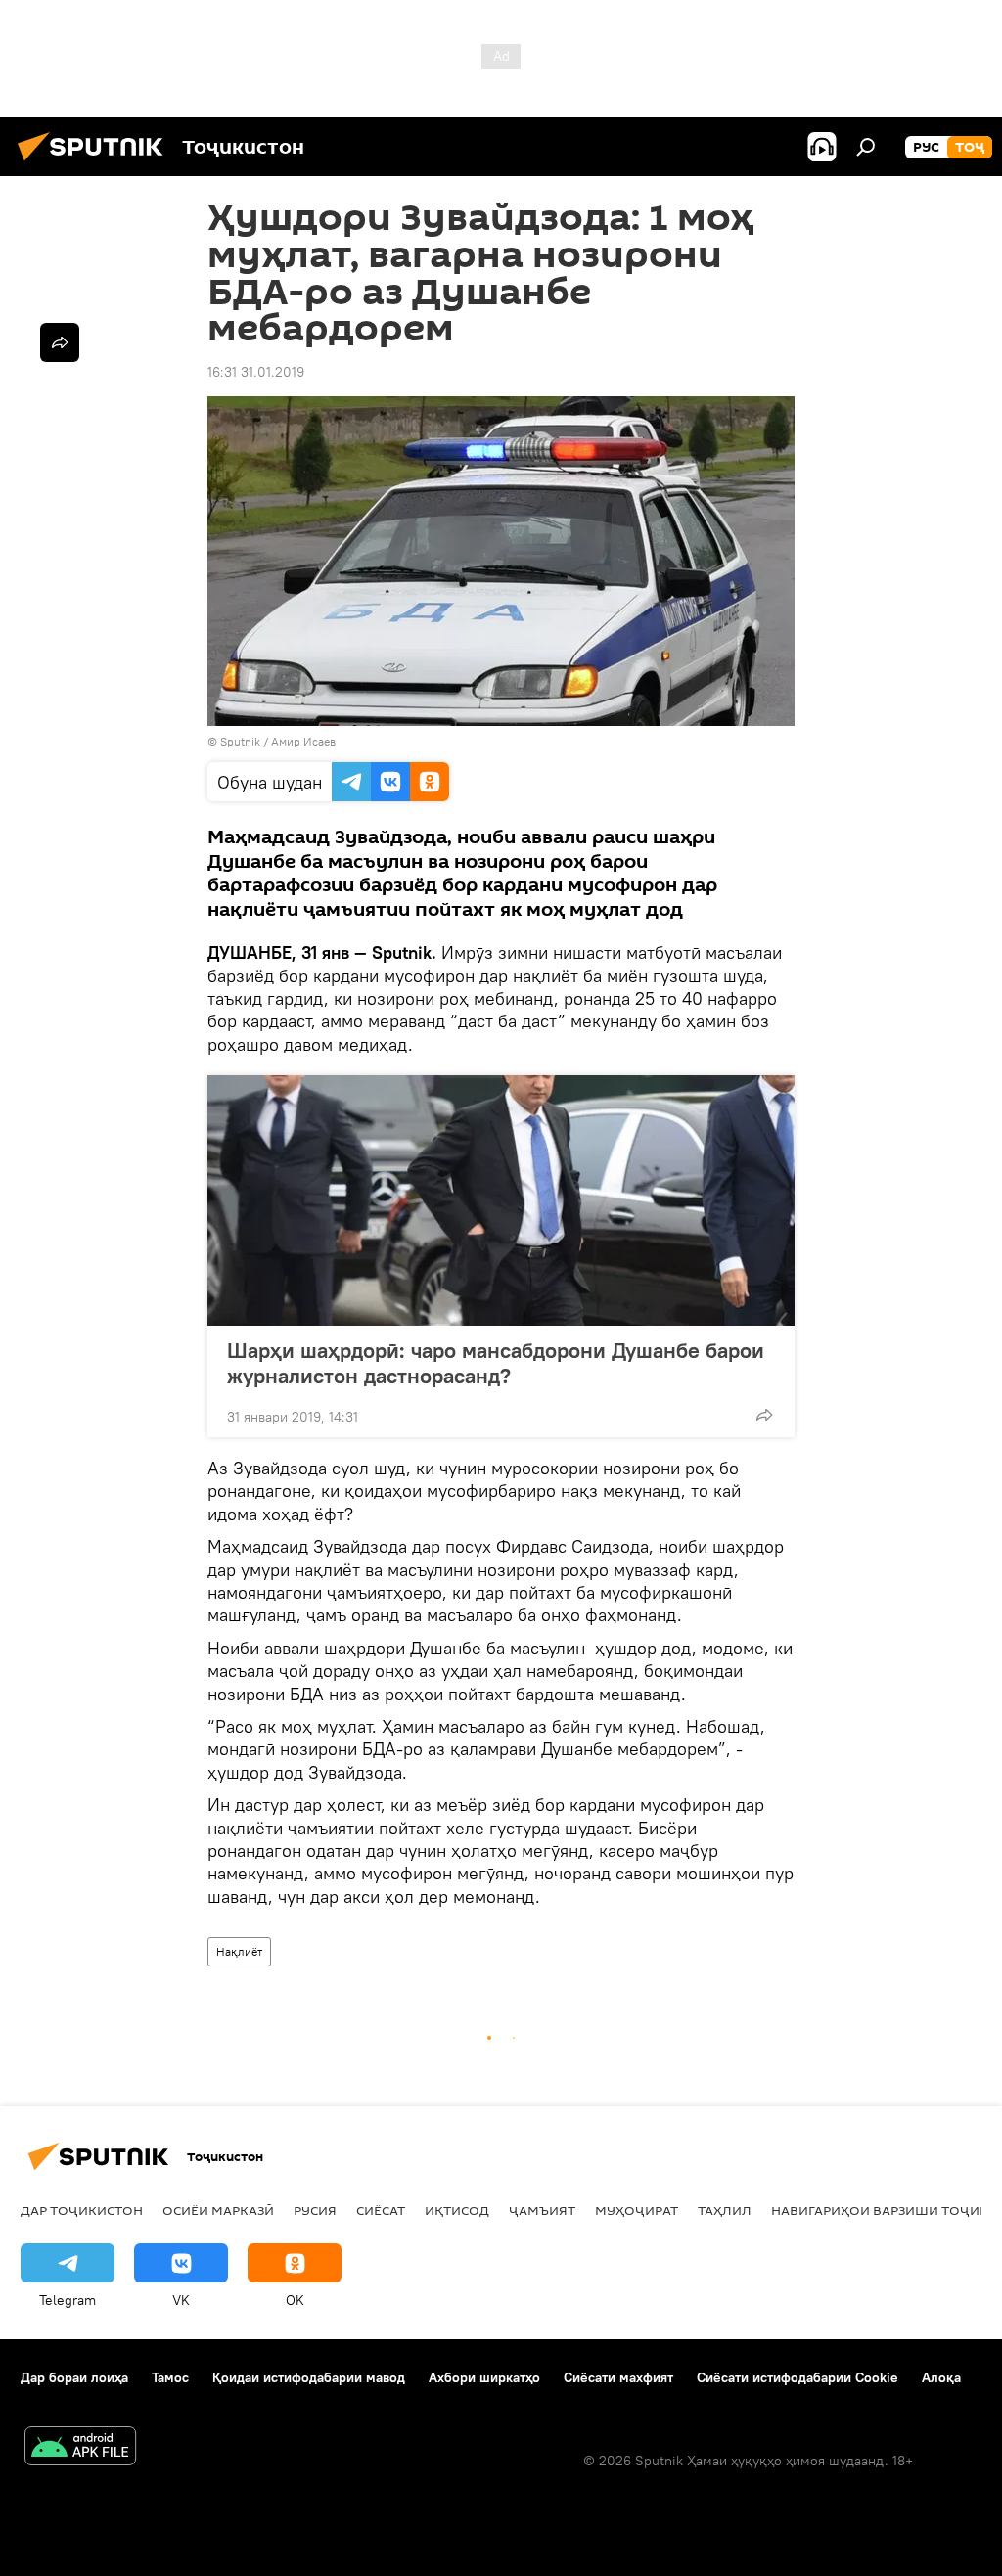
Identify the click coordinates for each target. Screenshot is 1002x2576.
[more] (764, 1415)
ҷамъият (542, 2210)
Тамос (170, 2377)
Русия (315, 2210)
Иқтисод (457, 2210)
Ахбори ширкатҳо (484, 2377)
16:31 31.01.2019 (256, 372)
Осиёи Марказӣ (218, 2210)
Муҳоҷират (637, 2210)
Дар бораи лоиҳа (74, 2377)
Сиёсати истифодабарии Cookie (797, 2377)
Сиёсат (381, 2210)
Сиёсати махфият (618, 2377)
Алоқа (941, 2377)
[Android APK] (80, 2448)
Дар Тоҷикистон (82, 2210)
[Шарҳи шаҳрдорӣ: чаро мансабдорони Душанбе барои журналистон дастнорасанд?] (501, 1200)
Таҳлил (725, 2210)
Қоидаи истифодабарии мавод (309, 2377)
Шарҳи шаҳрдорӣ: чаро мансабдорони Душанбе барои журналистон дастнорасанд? (496, 1363)
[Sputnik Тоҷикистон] (96, 163)
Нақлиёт (239, 1951)
